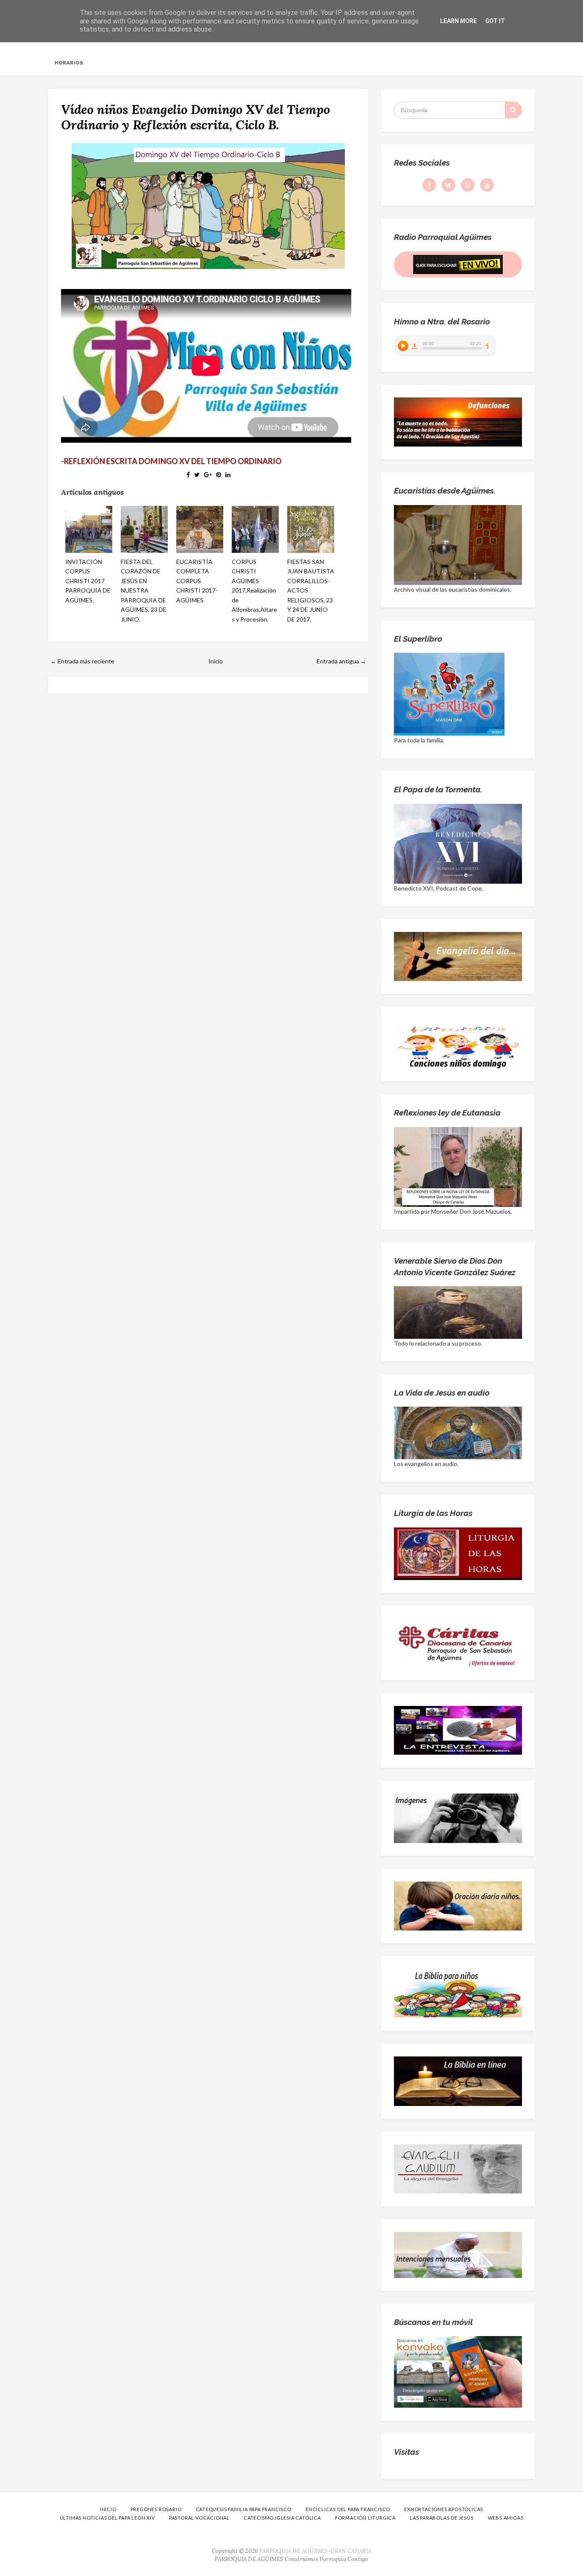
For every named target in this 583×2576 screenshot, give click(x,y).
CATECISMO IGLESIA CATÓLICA (282, 2518)
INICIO (108, 2509)
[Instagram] (468, 185)
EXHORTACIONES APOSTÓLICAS (444, 2509)
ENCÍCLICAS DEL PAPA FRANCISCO (348, 2509)
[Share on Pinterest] (219, 475)
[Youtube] (487, 185)
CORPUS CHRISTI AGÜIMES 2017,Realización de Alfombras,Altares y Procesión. (254, 590)
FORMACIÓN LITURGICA (365, 2518)
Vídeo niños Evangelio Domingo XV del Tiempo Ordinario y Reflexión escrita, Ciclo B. (195, 117)
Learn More (458, 21)
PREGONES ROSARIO (156, 2509)
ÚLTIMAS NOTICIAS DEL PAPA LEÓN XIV (107, 2518)
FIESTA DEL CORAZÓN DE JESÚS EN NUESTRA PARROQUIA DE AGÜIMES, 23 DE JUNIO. (144, 590)
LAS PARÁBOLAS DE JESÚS (442, 2518)
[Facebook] (429, 185)
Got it (495, 21)
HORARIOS (69, 63)
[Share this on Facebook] (188, 475)
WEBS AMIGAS (506, 2518)
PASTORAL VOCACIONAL (199, 2518)
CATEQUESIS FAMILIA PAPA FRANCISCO (244, 2509)
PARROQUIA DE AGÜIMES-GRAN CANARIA (315, 2551)
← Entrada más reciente (82, 661)
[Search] (513, 110)
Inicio (216, 661)
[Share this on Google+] (208, 475)
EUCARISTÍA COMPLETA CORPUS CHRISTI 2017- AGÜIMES (197, 581)
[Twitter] (449, 185)
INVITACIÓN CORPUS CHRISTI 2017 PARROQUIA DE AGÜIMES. (88, 581)
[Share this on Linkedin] (228, 475)
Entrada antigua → (341, 661)
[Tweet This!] (197, 475)
